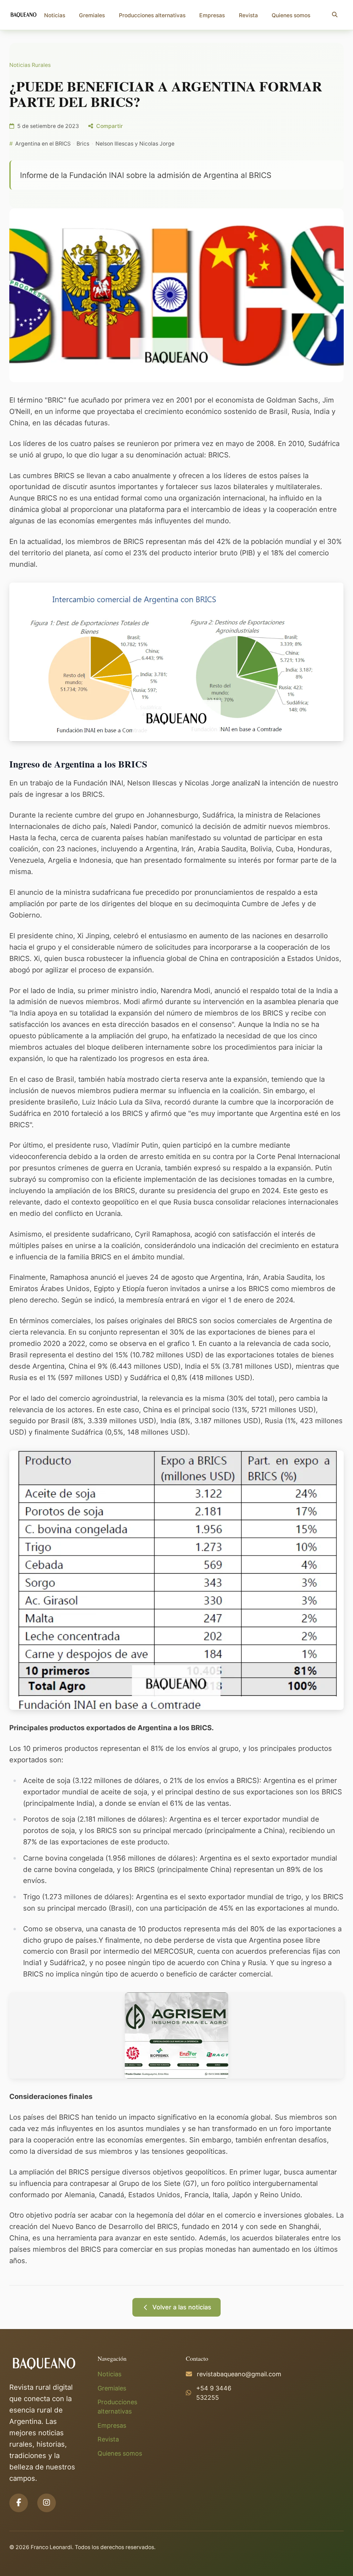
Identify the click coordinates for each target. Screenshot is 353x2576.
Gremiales (92, 15)
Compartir (109, 126)
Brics (83, 144)
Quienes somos (291, 15)
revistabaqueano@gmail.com (239, 2374)
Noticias (55, 15)
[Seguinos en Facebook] (19, 2503)
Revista (248, 15)
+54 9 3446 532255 (214, 2393)
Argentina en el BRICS (43, 144)
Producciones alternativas (152, 15)
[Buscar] (335, 15)
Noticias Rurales (30, 65)
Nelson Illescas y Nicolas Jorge (135, 144)
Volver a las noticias (182, 2307)
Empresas (212, 15)
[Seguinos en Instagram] (47, 2503)
